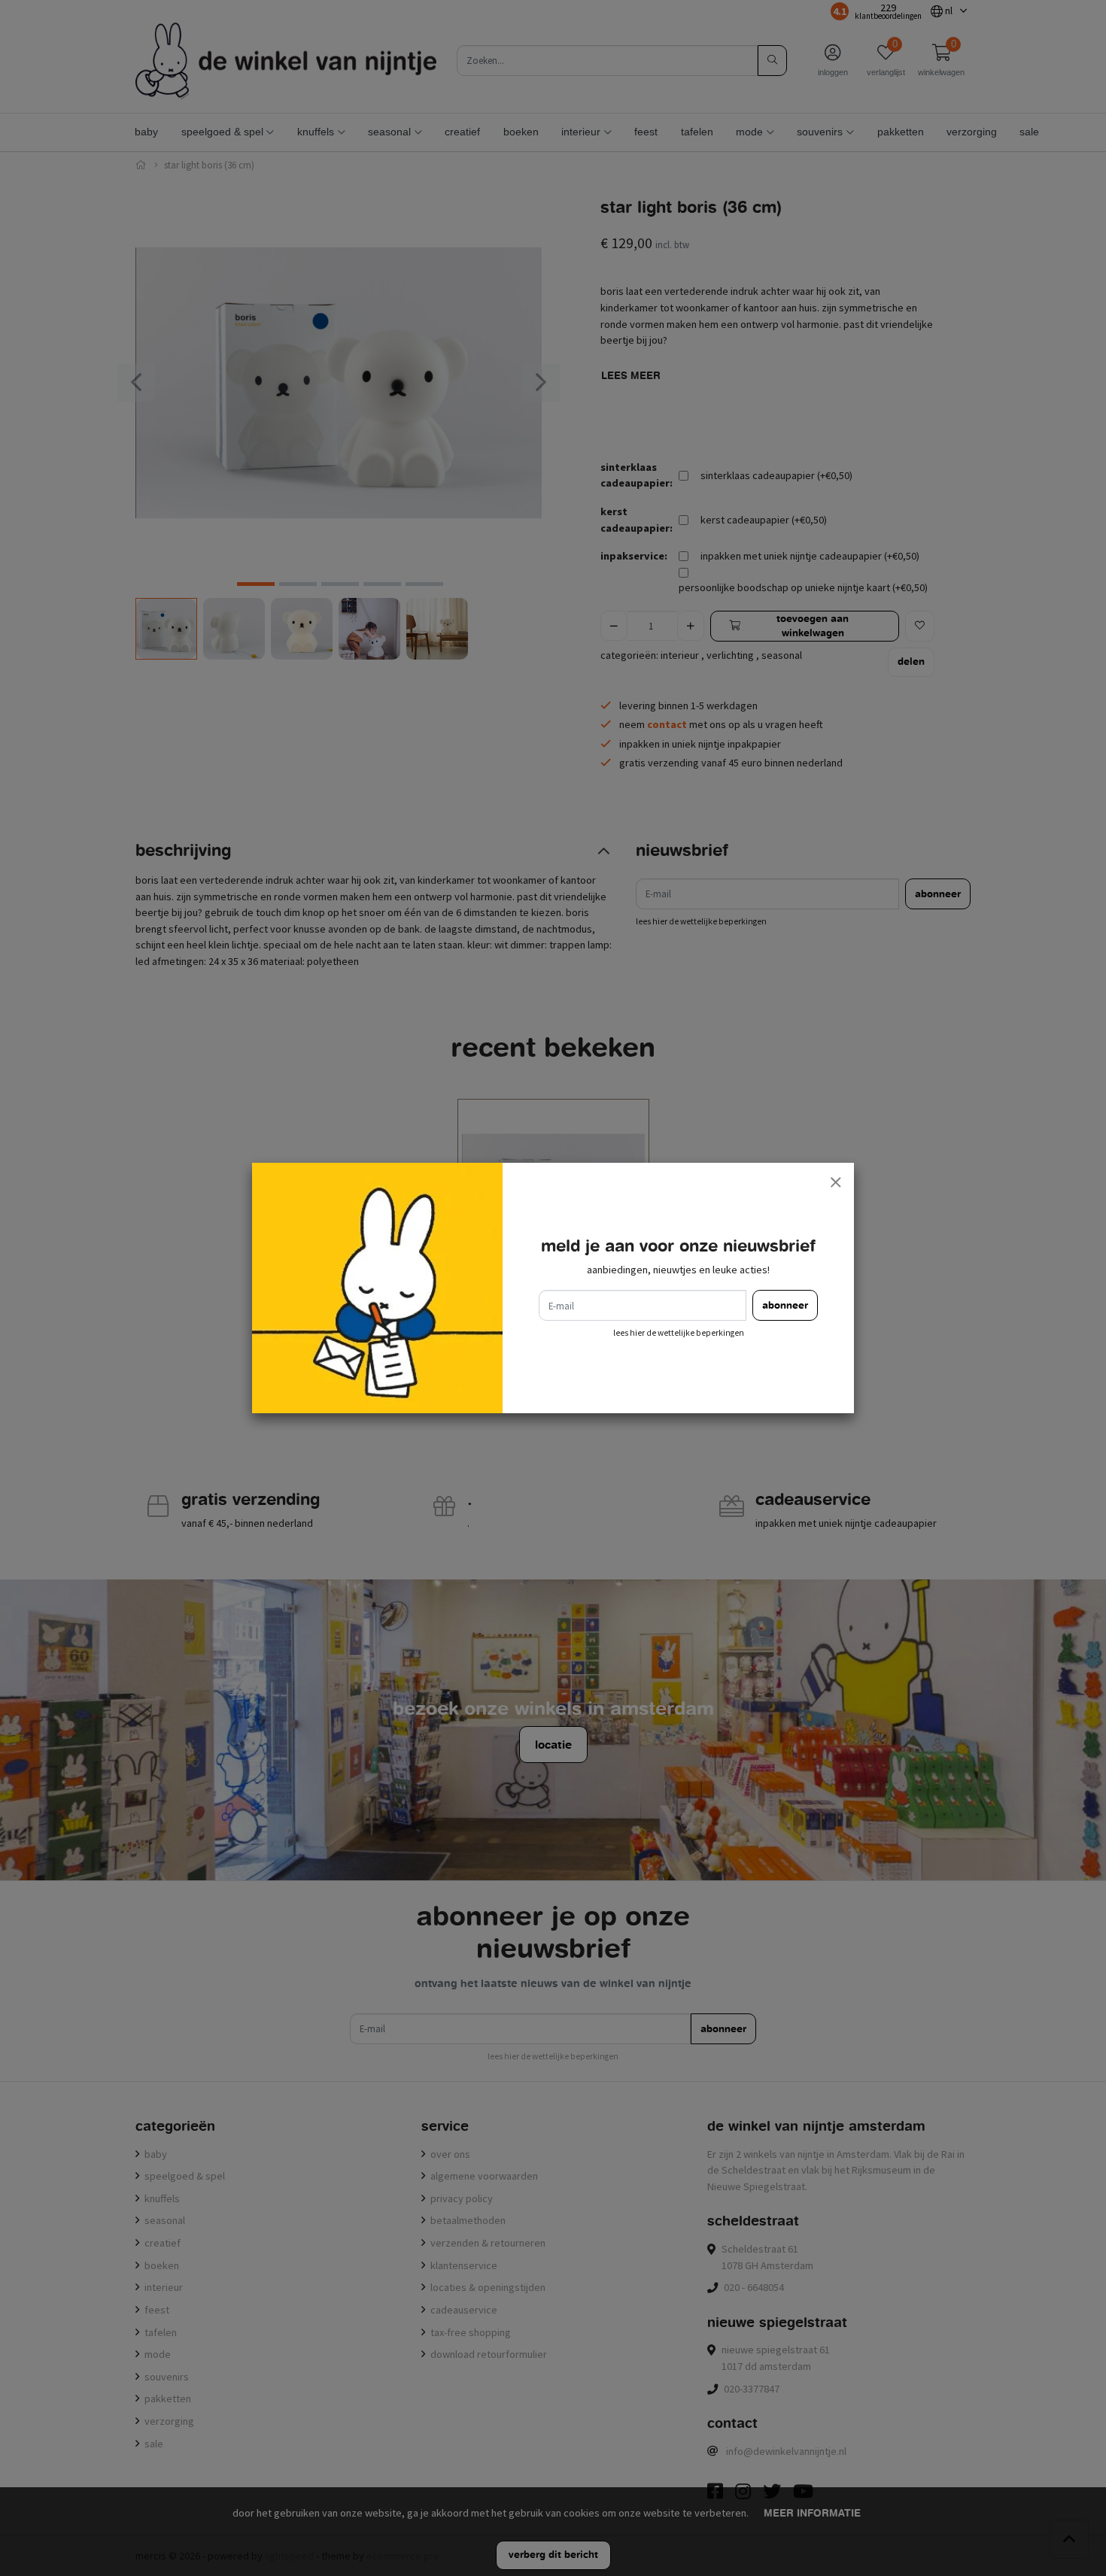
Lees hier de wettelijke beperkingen (679, 1333)
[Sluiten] (835, 1182)
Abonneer (785, 1305)
